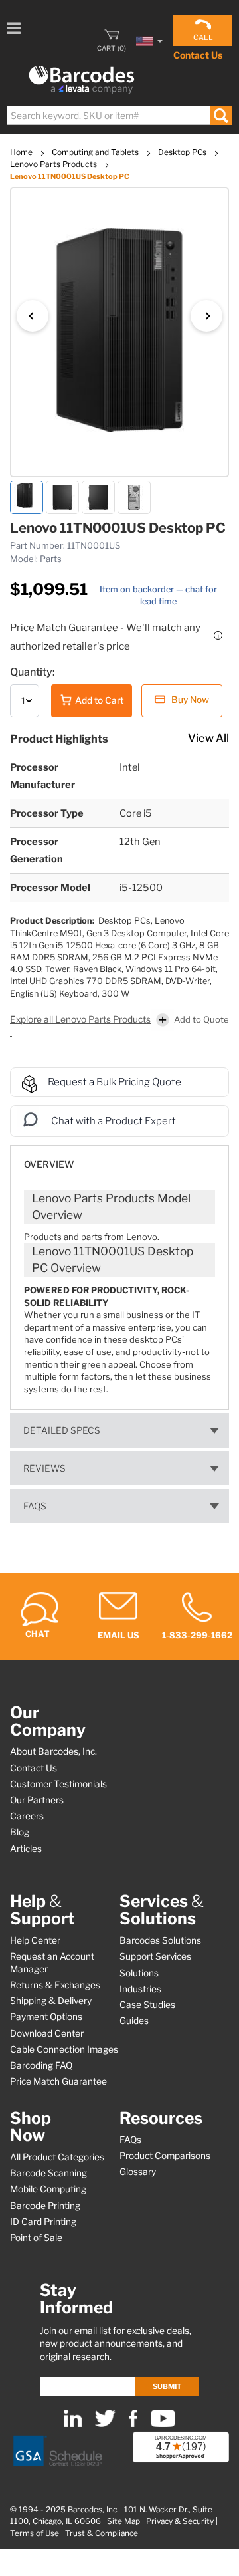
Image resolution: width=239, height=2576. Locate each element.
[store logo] (82, 80)
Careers (27, 1816)
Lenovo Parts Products (54, 164)
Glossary (138, 2172)
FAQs (35, 1506)
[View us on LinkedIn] (73, 2424)
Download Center (47, 2033)
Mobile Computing (48, 2189)
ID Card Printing (43, 2222)
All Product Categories (57, 2157)
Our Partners (37, 1800)
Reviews (44, 1468)
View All (208, 738)
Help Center (35, 1940)
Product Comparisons (165, 2156)
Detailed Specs (62, 1430)
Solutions (139, 1973)
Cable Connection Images (64, 2049)
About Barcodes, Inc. (53, 1751)
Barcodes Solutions (160, 1940)
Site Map (123, 2521)
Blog (20, 1832)
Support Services (155, 1956)
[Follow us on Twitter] (105, 2424)
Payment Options (46, 2017)
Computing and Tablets (96, 152)
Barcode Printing (45, 2206)
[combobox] (119, 115)
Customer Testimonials (58, 1784)
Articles (26, 1849)
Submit (167, 2386)
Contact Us (198, 55)
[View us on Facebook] (133, 2424)
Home (22, 152)
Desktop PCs (183, 152)
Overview (49, 1164)
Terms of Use (35, 2533)
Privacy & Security (180, 2521)
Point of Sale (36, 2238)
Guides (134, 2021)
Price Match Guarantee (58, 2081)
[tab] (119, 1158)
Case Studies (147, 2005)
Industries (140, 1989)
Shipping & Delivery (51, 2001)
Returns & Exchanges (55, 1985)
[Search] (221, 115)
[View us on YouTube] (163, 2424)
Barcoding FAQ (41, 2065)
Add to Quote (201, 1019)
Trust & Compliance (102, 2533)
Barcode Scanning (48, 2173)
